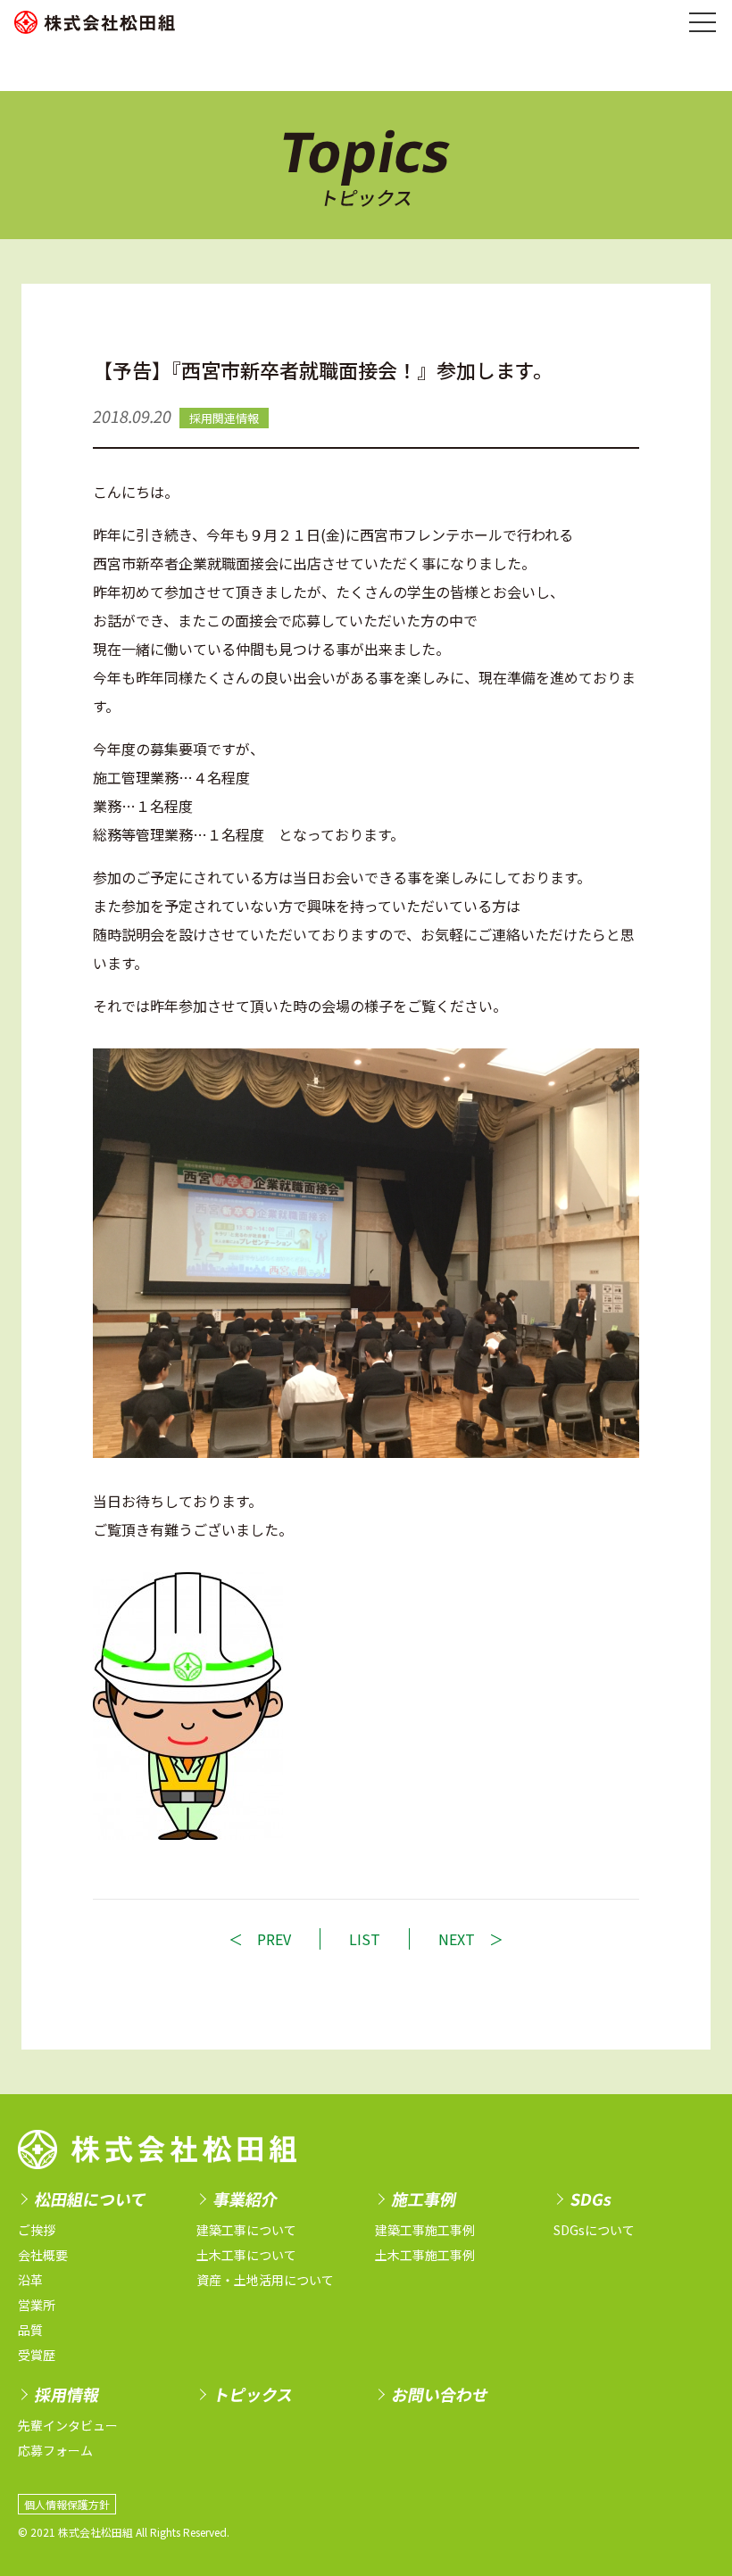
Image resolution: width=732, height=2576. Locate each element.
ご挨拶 (37, 2230)
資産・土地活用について (265, 2280)
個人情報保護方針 (67, 2504)
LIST (365, 1939)
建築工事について (246, 2230)
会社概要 (43, 2255)
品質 (30, 2330)
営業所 (37, 2305)
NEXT (457, 1939)
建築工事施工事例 (425, 2230)
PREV (274, 1939)
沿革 (30, 2280)
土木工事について (246, 2255)
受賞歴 (37, 2355)
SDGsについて (594, 2230)
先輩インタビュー (68, 2425)
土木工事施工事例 (425, 2255)
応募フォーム (55, 2450)
